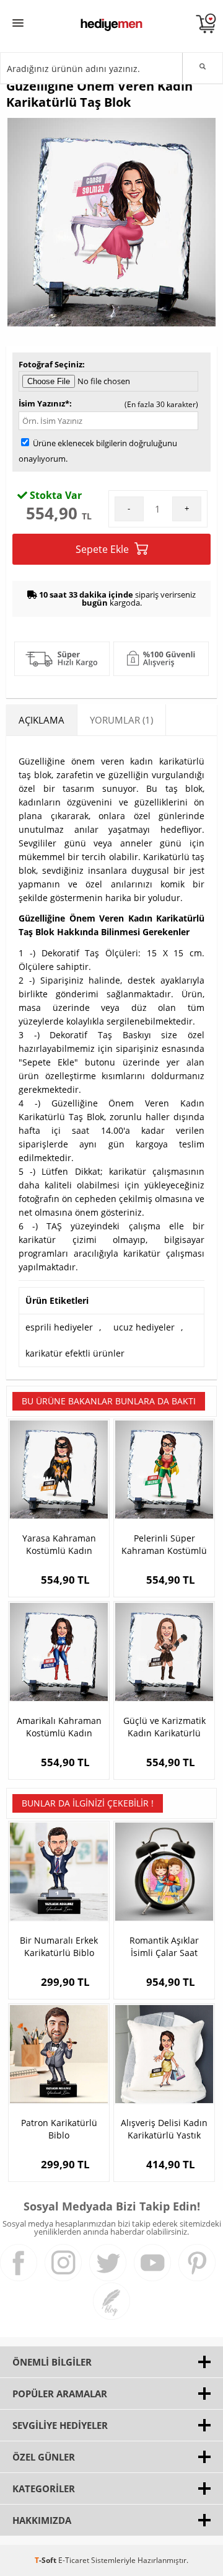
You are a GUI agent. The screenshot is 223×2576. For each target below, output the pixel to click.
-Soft (46, 2560)
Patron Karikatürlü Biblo (59, 2129)
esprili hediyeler (59, 1327)
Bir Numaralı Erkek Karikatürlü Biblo (59, 1946)
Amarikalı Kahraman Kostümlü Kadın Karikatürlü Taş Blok (59, 1727)
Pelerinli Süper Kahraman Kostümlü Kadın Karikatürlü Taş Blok (164, 1545)
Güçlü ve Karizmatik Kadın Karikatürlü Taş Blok (164, 1727)
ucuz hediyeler (144, 1327)
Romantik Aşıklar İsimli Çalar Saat (164, 1946)
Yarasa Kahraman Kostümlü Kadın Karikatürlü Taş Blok (59, 1545)
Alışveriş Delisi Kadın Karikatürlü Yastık (164, 2129)
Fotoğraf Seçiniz (50, 364)
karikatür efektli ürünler (75, 1353)
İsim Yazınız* (44, 403)
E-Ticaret (74, 2560)
